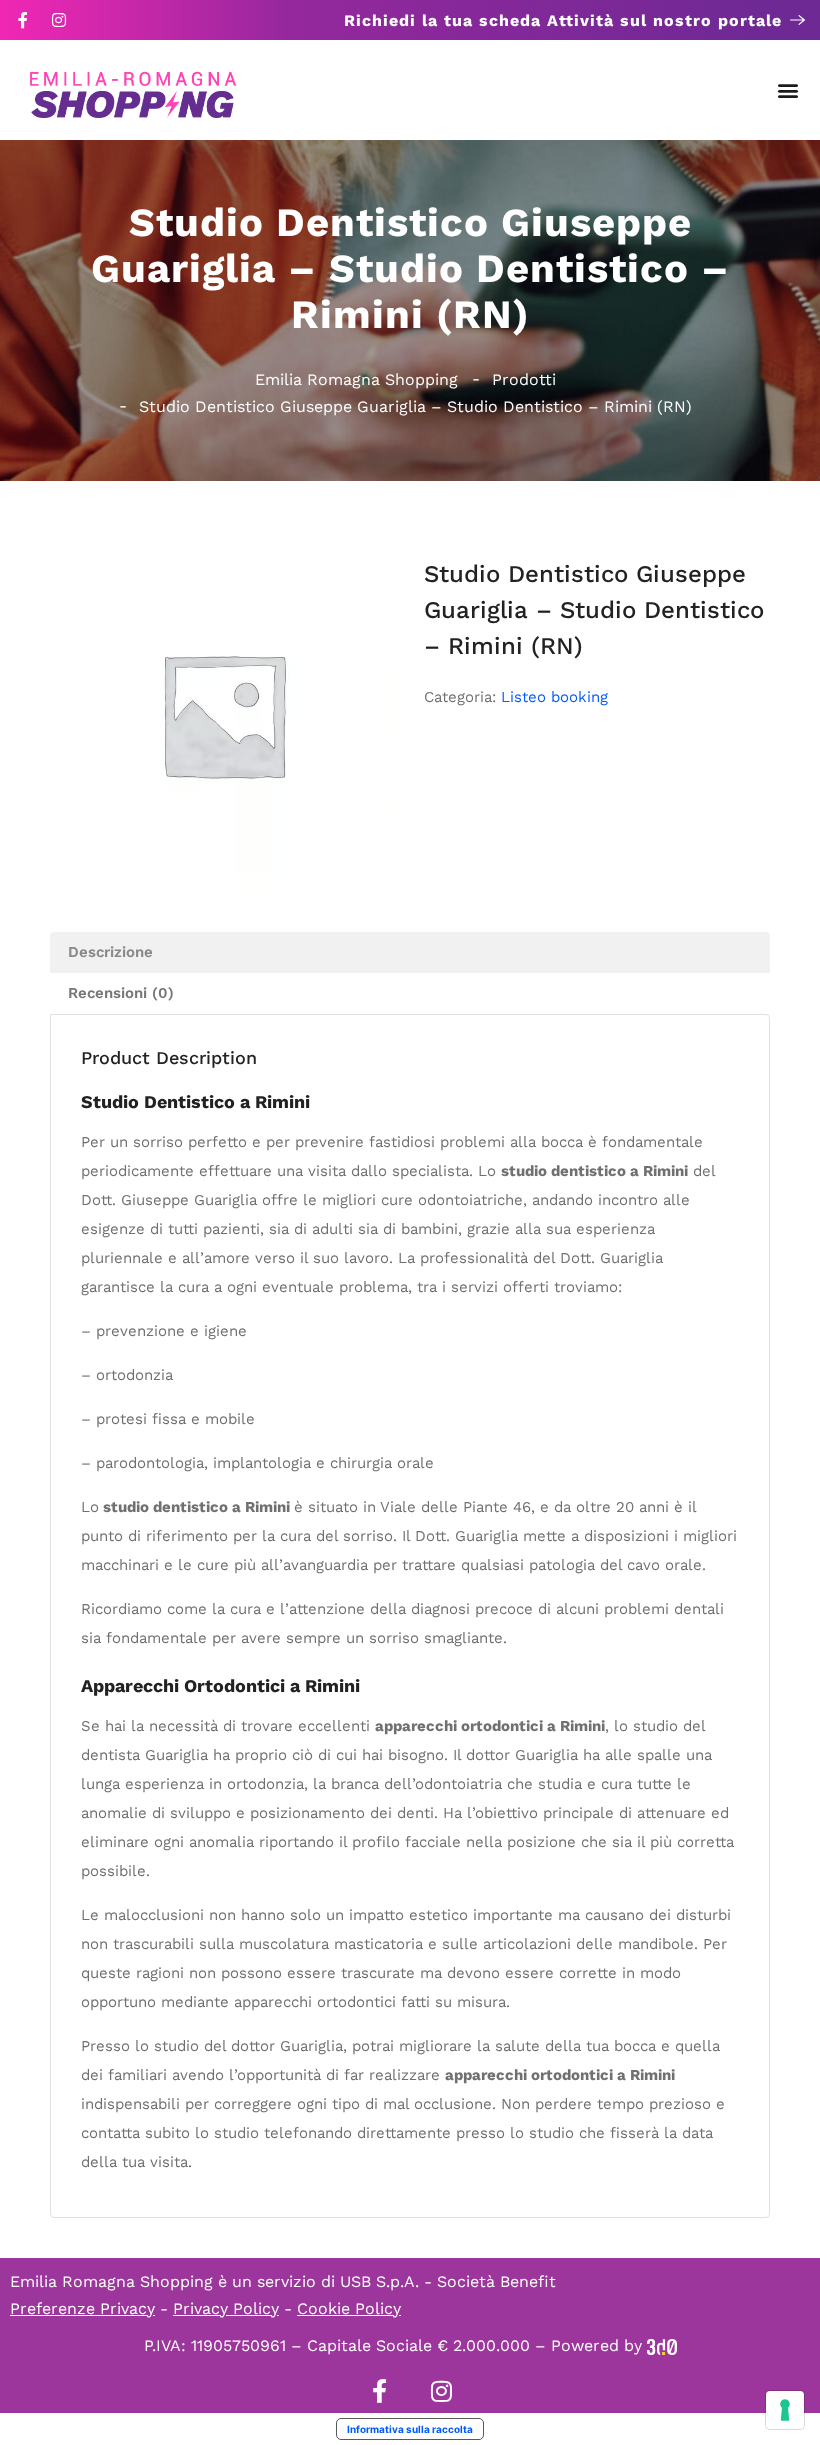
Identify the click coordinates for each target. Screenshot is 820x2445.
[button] (788, 90)
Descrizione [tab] (110, 952)
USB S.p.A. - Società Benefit (448, 2281)
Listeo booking (554, 697)
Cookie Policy (349, 2308)
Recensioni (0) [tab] (121, 993)
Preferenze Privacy (82, 2308)
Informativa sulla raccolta (410, 2429)
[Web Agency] (662, 2345)
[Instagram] (59, 20)
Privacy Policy (226, 2308)
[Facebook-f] (23, 20)
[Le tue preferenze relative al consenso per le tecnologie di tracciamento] (785, 2410)
